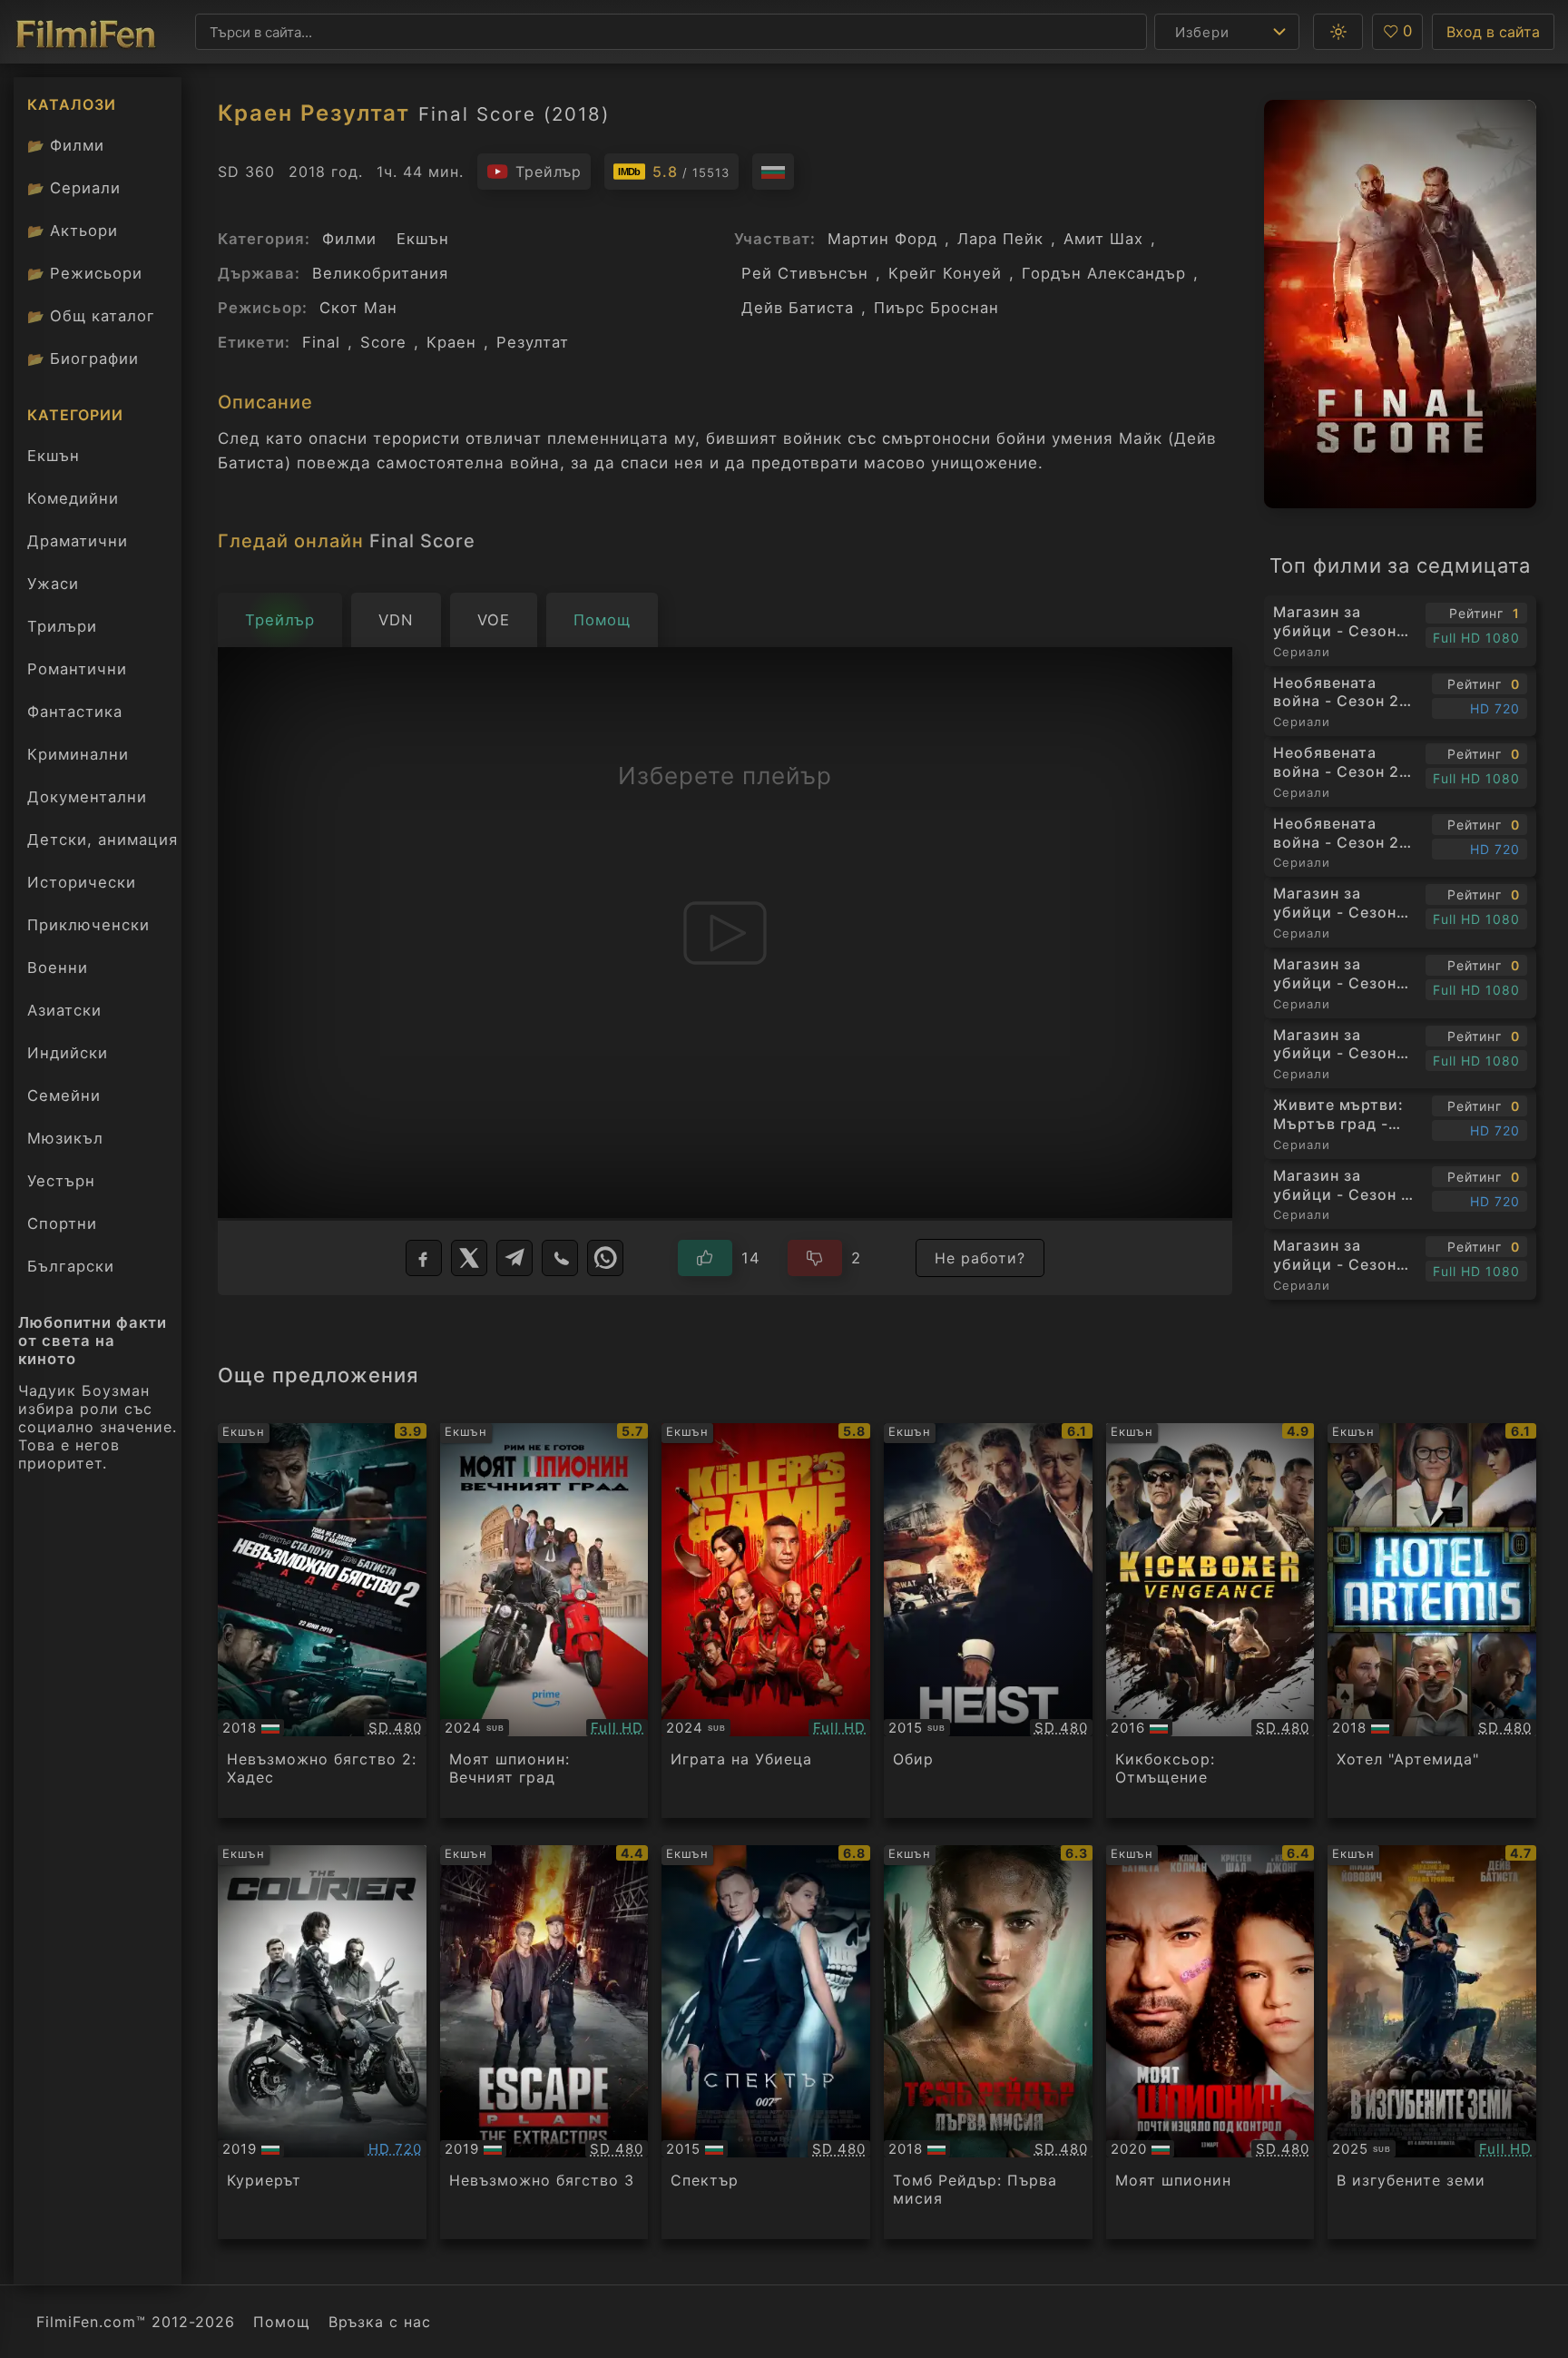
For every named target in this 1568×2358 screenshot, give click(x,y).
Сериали (74, 188)
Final (321, 342)
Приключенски (88, 925)
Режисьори (85, 273)
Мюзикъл (65, 1138)
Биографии (83, 359)
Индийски (68, 1053)
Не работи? (980, 1258)
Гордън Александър (1104, 273)
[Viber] (560, 1258)
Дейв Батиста (798, 308)
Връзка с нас (380, 2322)
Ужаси (53, 584)
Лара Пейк (1000, 239)
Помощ (282, 2322)
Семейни (64, 1095)
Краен (451, 342)
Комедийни (73, 498)
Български (71, 1266)
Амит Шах (1103, 239)
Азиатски (64, 1010)
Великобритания (380, 273)
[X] (469, 1258)
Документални (87, 797)
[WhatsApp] (605, 1258)
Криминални (78, 754)
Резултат (533, 342)
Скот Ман (358, 308)
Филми (66, 145)
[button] (1338, 32)
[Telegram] (514, 1258)
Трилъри (62, 631)
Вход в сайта (1493, 32)
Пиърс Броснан (936, 308)
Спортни (62, 1223)
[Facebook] (424, 1258)
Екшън (54, 456)
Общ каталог (91, 316)
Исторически (82, 882)
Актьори (73, 231)
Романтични (77, 669)
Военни (58, 968)
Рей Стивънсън (805, 273)
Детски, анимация (103, 840)
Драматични (78, 541)
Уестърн (61, 1181)
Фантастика (75, 712)
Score (383, 342)
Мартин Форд (882, 239)
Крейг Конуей (945, 273)
